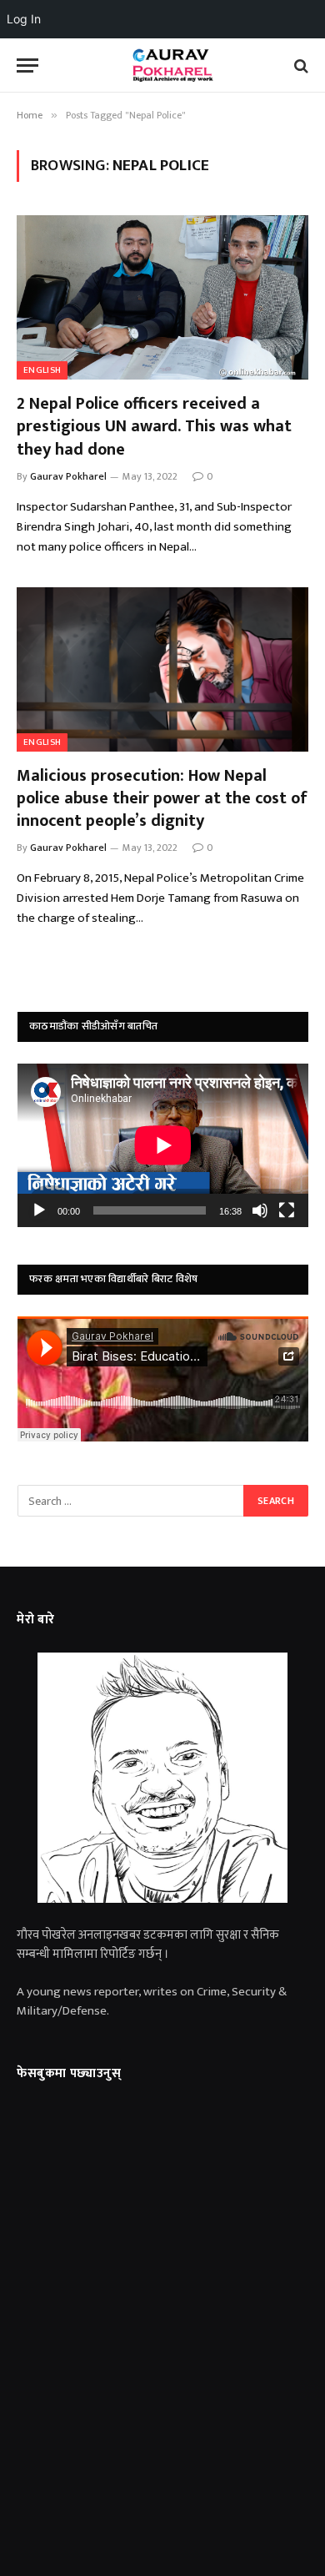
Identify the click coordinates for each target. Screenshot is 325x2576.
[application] (163, 1145)
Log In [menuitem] (24, 19)
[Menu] (27, 65)
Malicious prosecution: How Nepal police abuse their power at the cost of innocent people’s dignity (162, 798)
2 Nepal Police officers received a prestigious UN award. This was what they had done (154, 426)
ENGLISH (42, 370)
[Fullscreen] (287, 1210)
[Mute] (260, 1210)
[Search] (300, 65)
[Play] (39, 1210)
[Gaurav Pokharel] (171, 65)
